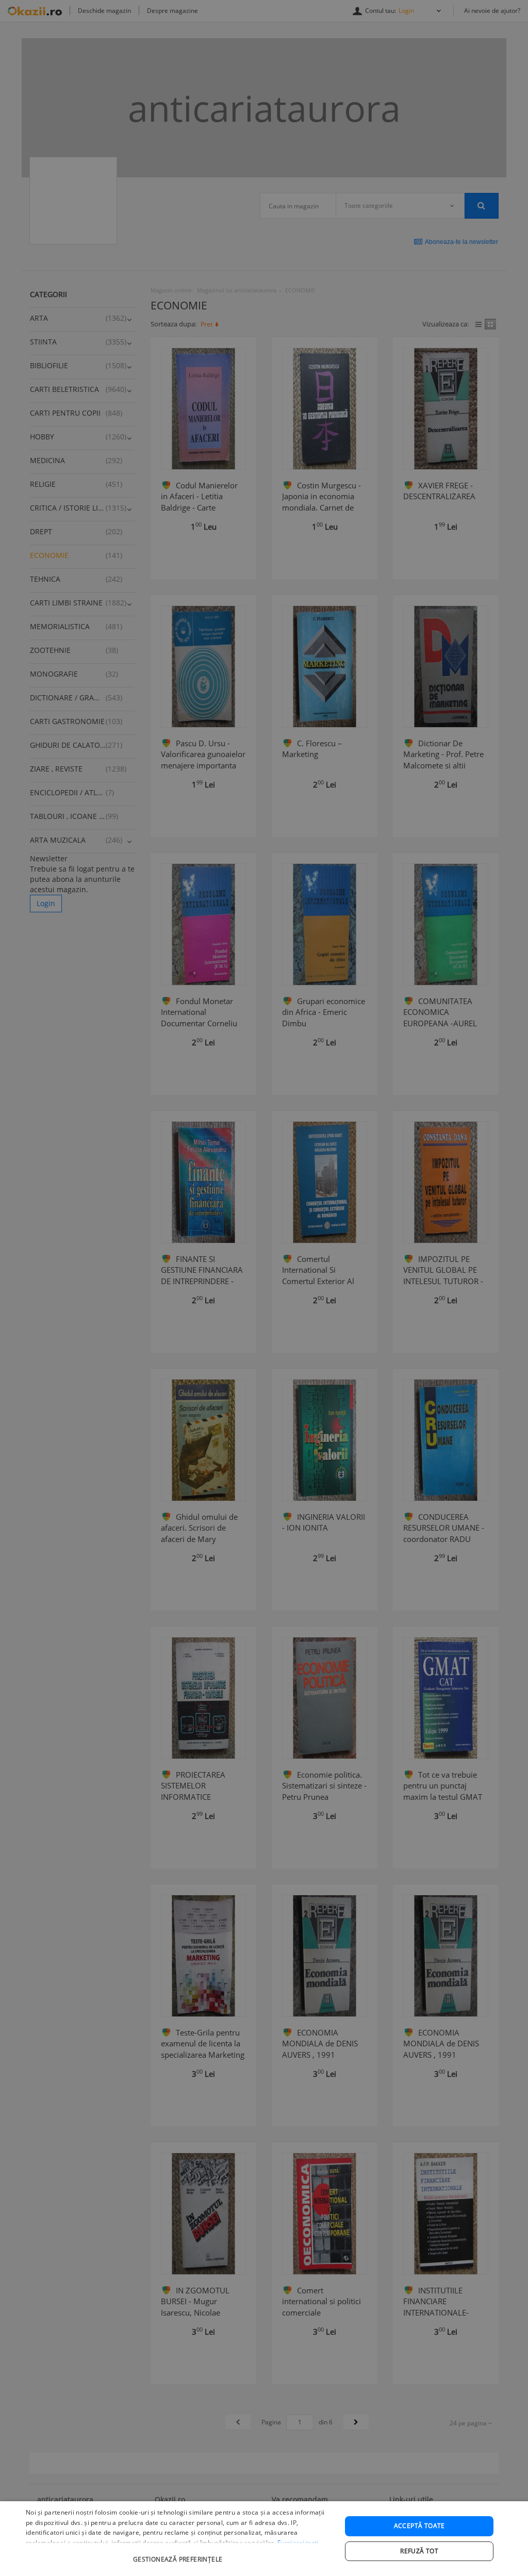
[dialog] (264, 2539)
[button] (179, 2554)
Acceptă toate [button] (419, 2526)
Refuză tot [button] (419, 2551)
